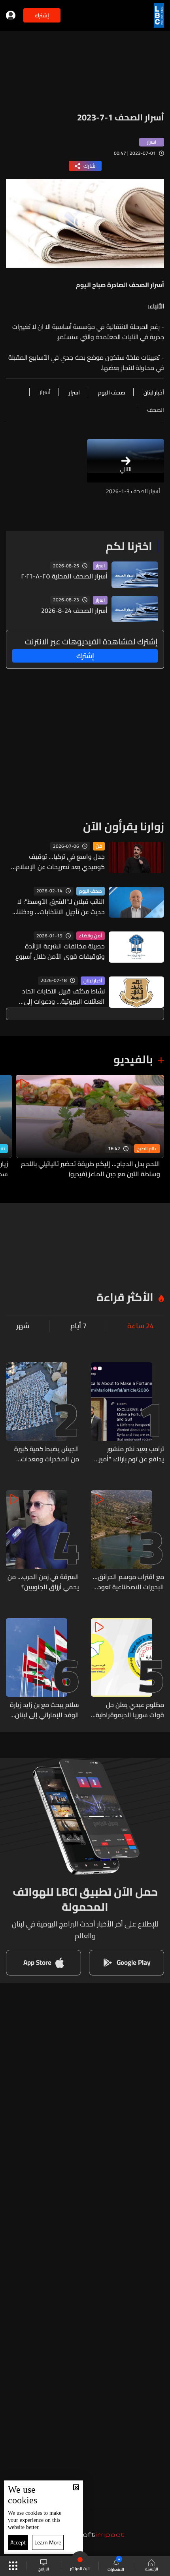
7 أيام (78, 1326)
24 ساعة (141, 1326)
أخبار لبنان (93, 981)
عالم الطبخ (147, 1149)
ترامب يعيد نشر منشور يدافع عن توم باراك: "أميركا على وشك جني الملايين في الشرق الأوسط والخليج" (128, 1454)
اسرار (100, 566)
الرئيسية (152, 2569)
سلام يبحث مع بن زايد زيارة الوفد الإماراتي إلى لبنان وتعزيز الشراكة (44, 1710)
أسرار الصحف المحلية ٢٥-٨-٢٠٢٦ (64, 576)
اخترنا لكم (129, 546)
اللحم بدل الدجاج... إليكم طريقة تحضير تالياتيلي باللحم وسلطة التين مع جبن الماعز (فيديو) (91, 1169)
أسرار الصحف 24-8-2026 (74, 610)
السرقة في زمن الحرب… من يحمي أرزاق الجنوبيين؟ (43, 1582)
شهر (23, 1326)
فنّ (99, 846)
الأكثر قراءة (125, 1297)
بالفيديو (133, 1059)
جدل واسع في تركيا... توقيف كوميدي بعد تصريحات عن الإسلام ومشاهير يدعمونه (60, 862)
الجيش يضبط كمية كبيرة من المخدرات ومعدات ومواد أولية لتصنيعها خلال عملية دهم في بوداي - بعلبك (44, 1454)
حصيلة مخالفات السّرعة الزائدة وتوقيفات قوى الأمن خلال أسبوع (60, 951)
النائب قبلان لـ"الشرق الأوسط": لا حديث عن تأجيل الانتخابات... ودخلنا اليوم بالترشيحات (61, 907)
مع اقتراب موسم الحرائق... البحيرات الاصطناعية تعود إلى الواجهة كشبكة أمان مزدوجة (128, 1582)
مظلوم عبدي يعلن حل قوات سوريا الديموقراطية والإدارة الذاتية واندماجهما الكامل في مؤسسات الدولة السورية (128, 1710)
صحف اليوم (91, 891)
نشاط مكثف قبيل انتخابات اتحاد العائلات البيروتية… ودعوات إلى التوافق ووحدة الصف (63, 996)
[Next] (10, 1127)
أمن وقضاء (91, 936)
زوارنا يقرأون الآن (124, 826)
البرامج (44, 2569)
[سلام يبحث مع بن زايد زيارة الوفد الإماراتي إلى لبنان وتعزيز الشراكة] (42, 1669)
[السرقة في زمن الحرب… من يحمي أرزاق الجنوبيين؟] (42, 1541)
